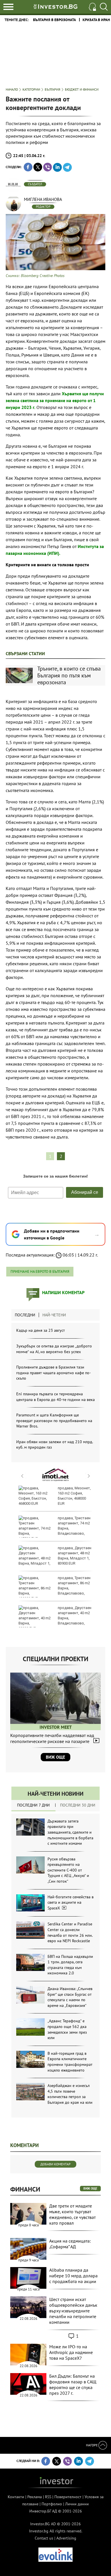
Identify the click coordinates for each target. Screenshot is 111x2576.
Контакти (16, 2497)
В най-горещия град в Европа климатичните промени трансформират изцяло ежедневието (70, 2062)
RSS (48, 2497)
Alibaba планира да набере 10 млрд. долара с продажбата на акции (73, 2276)
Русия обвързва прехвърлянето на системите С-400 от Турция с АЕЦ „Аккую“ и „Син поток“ (68, 1870)
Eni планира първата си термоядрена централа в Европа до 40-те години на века (55, 1397)
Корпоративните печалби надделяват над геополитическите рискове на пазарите (52, 1738)
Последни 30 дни (78, 1805)
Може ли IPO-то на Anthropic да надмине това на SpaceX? (71, 2352)
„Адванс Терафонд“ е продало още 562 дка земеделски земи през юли (67, 2029)
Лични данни (77, 2504)
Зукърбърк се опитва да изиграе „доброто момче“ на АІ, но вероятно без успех (54, 1349)
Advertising (66, 2538)
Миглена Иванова (43, 199)
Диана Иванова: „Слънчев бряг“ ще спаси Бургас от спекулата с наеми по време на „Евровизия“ (70, 1997)
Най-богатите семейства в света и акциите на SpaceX (71, 1902)
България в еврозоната (55, 20)
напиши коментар (63, 1292)
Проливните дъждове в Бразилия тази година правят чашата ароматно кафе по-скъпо (54, 1373)
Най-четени (54, 1315)
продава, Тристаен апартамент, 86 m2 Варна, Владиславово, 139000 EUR (55, 1588)
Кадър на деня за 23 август (41, 1330)
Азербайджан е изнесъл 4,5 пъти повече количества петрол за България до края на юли (70, 2094)
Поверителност (68, 2497)
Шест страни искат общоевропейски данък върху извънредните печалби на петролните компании (73, 2311)
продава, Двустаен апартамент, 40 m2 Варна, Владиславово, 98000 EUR (55, 1618)
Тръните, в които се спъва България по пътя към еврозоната (69, 675)
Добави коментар (55, 2164)
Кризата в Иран (96, 20)
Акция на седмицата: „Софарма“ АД (70, 2244)
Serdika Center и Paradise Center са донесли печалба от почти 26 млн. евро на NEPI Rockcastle (70, 1932)
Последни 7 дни (33, 1805)
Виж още (55, 1757)
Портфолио (52, 2504)
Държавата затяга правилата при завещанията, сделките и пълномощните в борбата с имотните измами (70, 1832)
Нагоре (92, 2445)
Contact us (44, 2538)
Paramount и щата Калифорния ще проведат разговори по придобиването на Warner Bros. (54, 1421)
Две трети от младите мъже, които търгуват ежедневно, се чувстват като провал (72, 2214)
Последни (25, 1315)
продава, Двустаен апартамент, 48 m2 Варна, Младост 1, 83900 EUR (75, 1556)
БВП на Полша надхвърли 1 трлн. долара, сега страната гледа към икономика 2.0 (70, 1965)
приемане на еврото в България (40, 1271)
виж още (90, 2188)
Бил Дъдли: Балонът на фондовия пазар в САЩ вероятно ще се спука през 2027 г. (73, 2384)
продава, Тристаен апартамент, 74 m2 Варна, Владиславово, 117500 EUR (55, 1528)
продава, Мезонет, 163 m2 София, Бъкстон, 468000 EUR (74, 1496)
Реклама (35, 2497)
